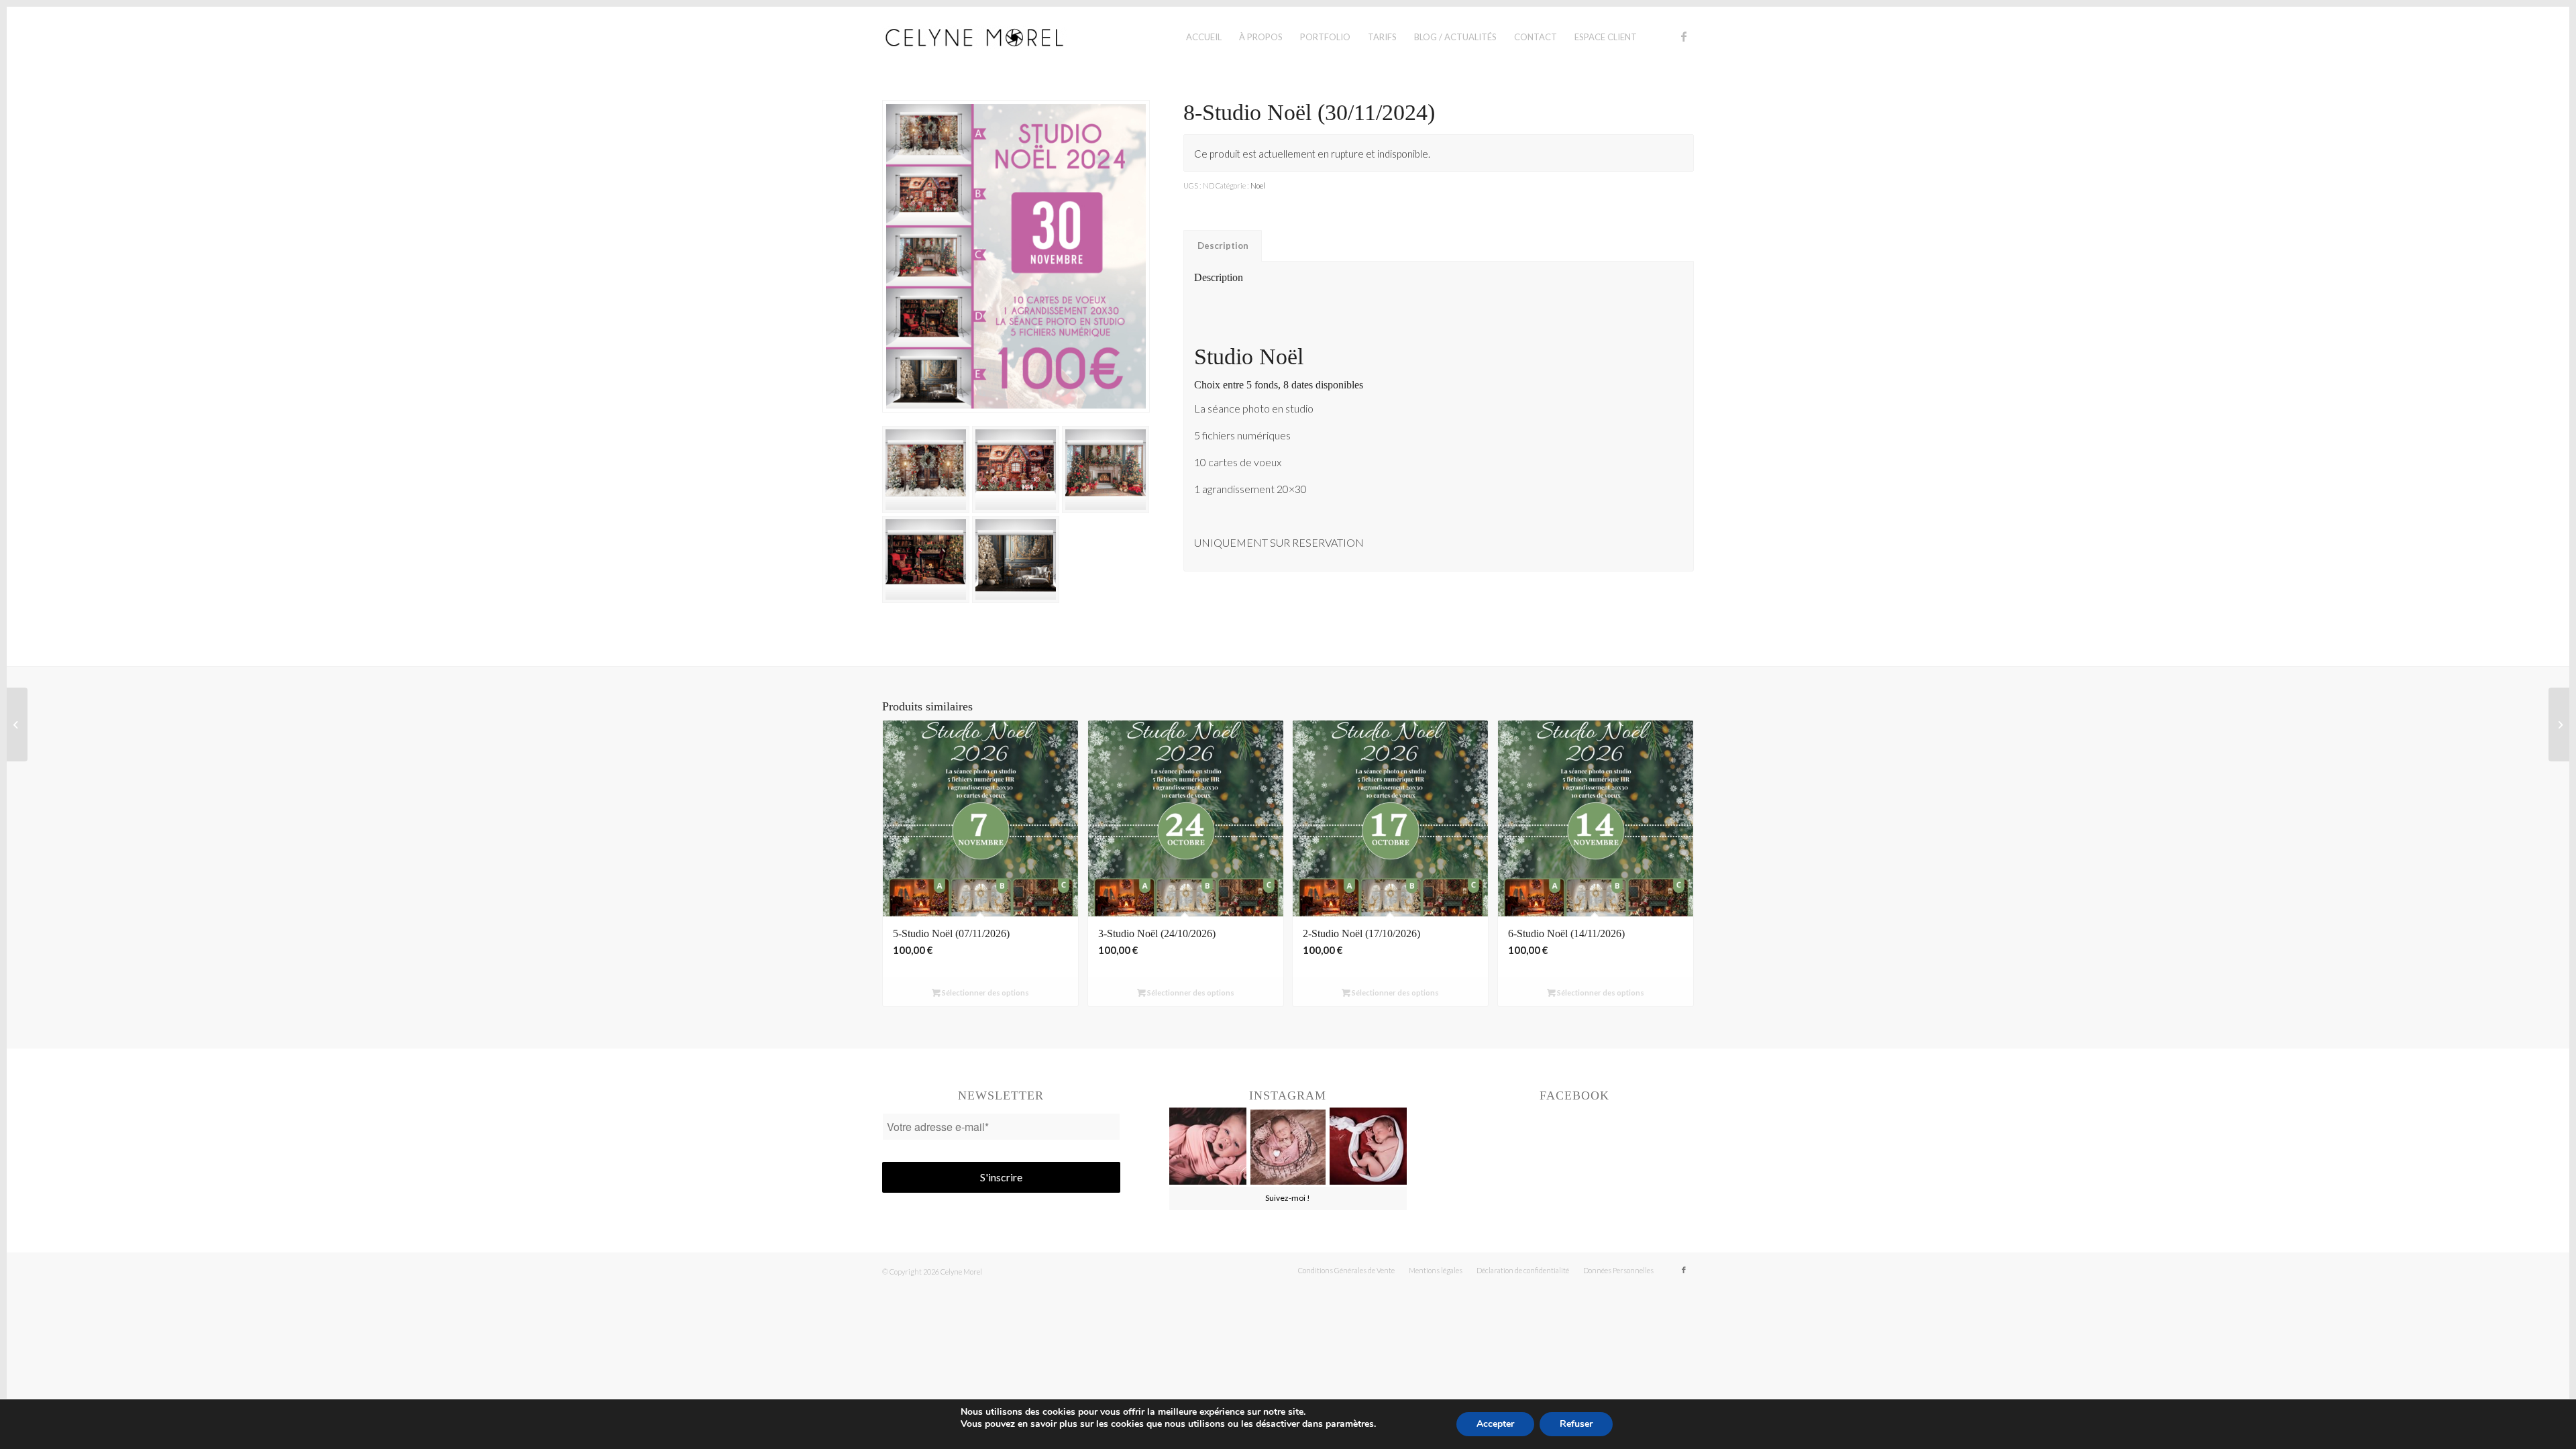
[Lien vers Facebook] (1684, 36)
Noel (1258, 185)
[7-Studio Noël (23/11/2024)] (17, 724)
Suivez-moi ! (1288, 1198)
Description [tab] (1223, 246)
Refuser (1576, 1424)
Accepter (1495, 1424)
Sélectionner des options (985, 992)
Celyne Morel (961, 1272)
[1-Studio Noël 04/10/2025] (2559, 724)
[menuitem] (1204, 37)
